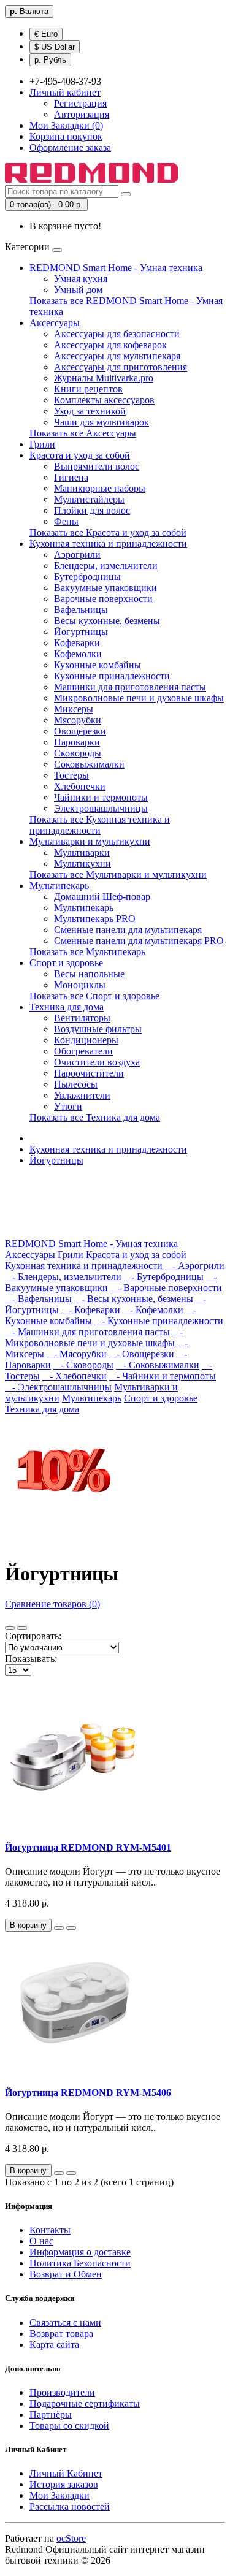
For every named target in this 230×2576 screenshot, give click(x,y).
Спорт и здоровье (66, 963)
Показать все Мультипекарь (87, 952)
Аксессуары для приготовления (121, 367)
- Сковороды (83, 1365)
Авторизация (82, 114)
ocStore (71, 2538)
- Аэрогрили (195, 1266)
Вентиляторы (82, 1018)
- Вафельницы (38, 1299)
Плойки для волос (92, 510)
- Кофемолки (153, 1310)
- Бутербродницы (164, 1277)
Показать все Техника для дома (95, 1117)
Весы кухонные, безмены (107, 621)
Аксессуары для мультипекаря (117, 356)
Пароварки (77, 742)
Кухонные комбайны (98, 665)
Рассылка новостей (70, 2506)
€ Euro (46, 34)
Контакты (50, 2230)
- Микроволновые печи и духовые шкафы (94, 1337)
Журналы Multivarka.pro (104, 378)
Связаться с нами (65, 2323)
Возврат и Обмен (66, 2274)
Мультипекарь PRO (95, 919)
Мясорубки (78, 720)
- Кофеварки (91, 1310)
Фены (66, 521)
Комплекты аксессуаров (104, 400)
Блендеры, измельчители (106, 566)
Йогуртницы (81, 632)
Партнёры (51, 2414)
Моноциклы (80, 985)
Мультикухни (82, 863)
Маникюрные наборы (100, 488)
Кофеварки (77, 643)
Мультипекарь (59, 886)
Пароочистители (89, 1073)
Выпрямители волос (97, 466)
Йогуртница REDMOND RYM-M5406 (88, 2093)
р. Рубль (50, 60)
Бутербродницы (87, 577)
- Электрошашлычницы (58, 1387)
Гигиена (71, 477)
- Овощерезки (142, 1354)
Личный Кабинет (66, 2473)
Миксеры (74, 709)
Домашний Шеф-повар (102, 897)
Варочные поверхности (103, 599)
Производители (62, 2392)
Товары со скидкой (69, 2425)
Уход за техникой (90, 411)
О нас (41, 2241)
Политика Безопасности (80, 2263)
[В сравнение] (71, 1928)
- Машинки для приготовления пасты (87, 1332)
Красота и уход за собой (80, 455)
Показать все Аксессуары (83, 433)
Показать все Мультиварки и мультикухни (118, 875)
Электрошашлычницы (101, 808)
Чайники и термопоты (101, 797)
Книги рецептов (88, 389)
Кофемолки (78, 654)
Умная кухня (81, 279)
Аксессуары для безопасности (117, 334)
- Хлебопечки (75, 1376)
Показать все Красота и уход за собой (108, 532)
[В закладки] (59, 1928)
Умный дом (78, 290)
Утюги (68, 1106)
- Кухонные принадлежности (159, 1321)
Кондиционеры (86, 1040)
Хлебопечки (80, 786)
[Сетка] (22, 1628)
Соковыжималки (89, 764)
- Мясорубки (77, 1354)
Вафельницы (81, 610)
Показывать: (31, 1659)
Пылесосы (76, 1084)
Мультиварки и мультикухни (90, 841)
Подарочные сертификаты (85, 2403)
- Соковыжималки (158, 1365)
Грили (42, 444)
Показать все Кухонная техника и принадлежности (100, 825)
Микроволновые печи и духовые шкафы (139, 698)
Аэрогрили (77, 554)
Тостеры (71, 775)
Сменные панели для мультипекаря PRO (139, 941)
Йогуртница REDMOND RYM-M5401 (88, 1847)
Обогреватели (83, 1051)
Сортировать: (33, 1636)
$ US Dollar (55, 47)
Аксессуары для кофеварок (110, 345)
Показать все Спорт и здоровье (94, 996)
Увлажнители (82, 1095)
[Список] (10, 1628)
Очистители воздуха (97, 1062)
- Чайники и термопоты (163, 1376)
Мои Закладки (59, 2495)
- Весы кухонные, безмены (134, 1299)
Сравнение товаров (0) (52, 1604)
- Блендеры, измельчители (63, 1277)
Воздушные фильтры (98, 1029)
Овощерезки (80, 731)
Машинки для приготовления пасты (130, 687)
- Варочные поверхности (166, 1288)
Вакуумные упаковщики (105, 588)
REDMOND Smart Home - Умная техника (116, 268)
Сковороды (78, 753)
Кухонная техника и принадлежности (108, 543)
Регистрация (80, 103)
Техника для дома (67, 1007)
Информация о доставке (80, 2252)
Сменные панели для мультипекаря (128, 930)
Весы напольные (89, 974)
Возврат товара (61, 2334)
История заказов (64, 2484)
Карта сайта (54, 2345)
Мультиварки (82, 852)
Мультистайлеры (89, 499)
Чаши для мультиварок (102, 422)
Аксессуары (55, 323)
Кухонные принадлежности (112, 676)
